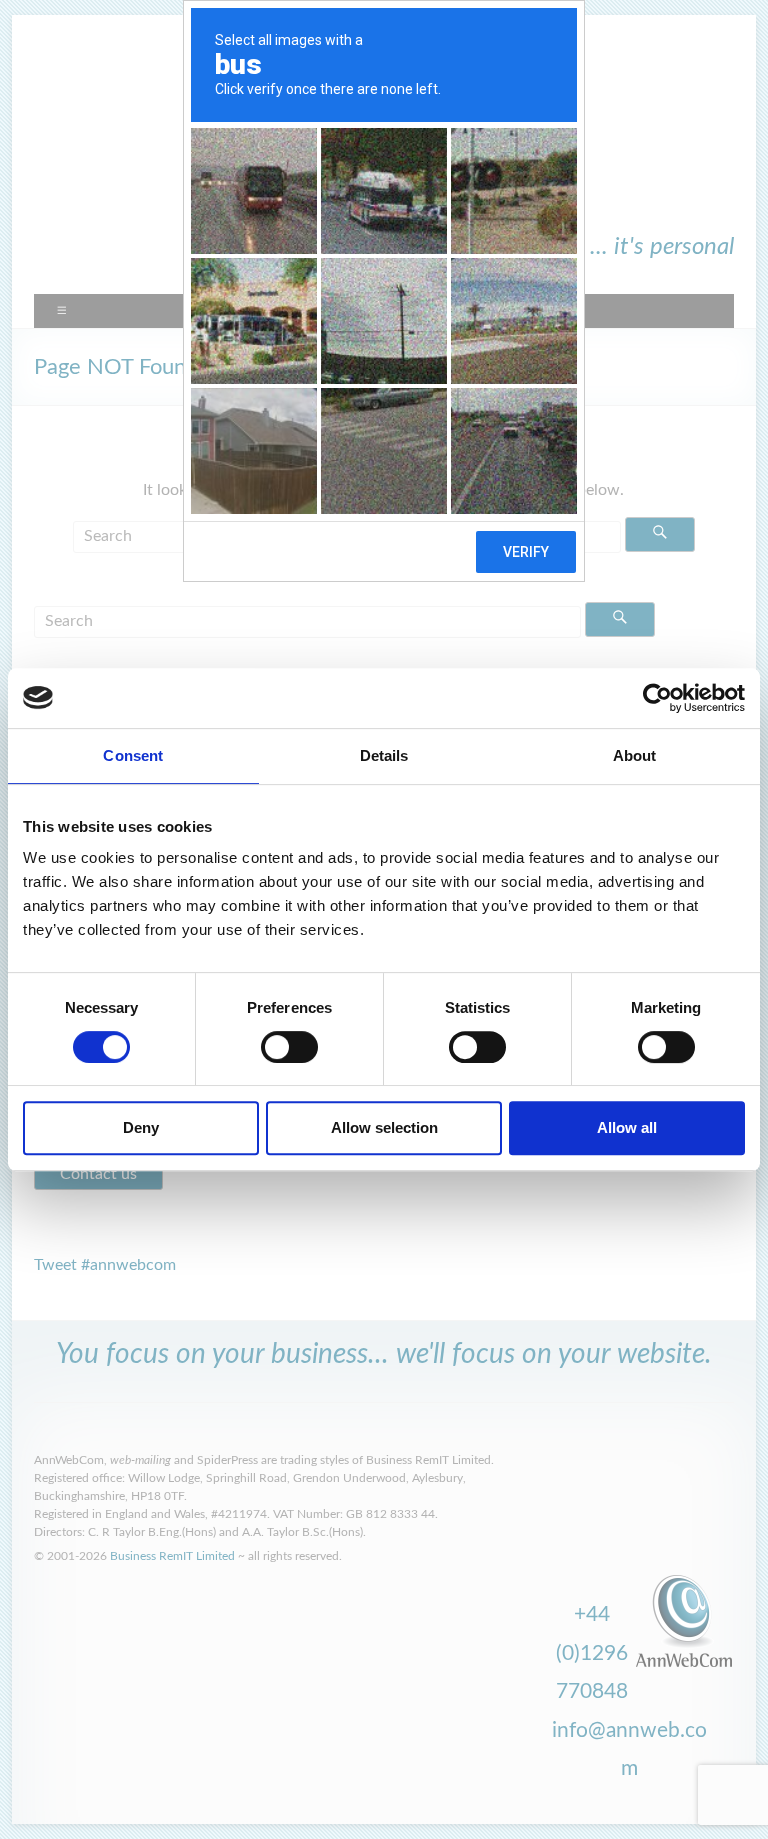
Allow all (627, 1127)
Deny (141, 1127)
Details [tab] (384, 755)
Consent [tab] (133, 755)
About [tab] (635, 755)
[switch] (289, 1047)
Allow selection (384, 1127)
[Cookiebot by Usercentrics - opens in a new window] (657, 698)
